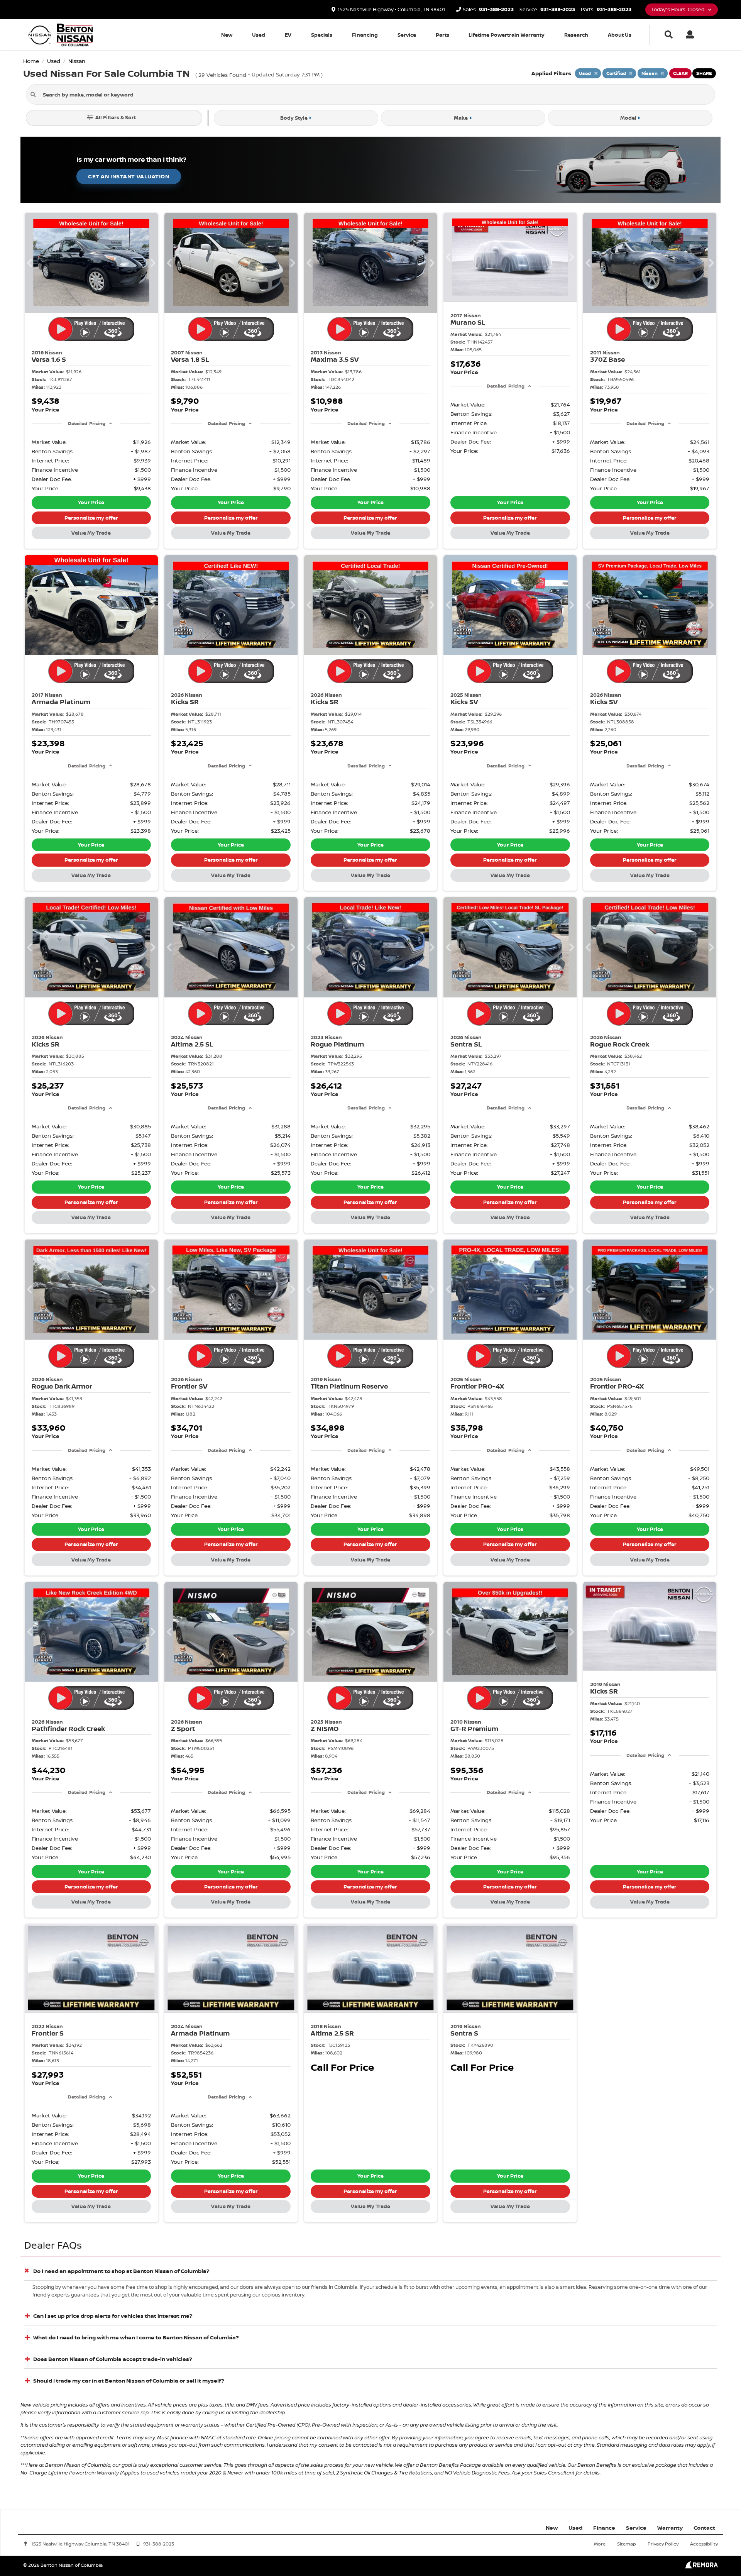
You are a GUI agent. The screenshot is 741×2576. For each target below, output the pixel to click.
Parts (442, 35)
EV (288, 35)
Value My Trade (91, 533)
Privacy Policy (663, 2544)
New (227, 35)
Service (407, 35)
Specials (322, 35)
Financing (365, 35)
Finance (604, 2528)
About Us (620, 35)
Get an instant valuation (129, 176)
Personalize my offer (91, 518)
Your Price (91, 502)
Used (259, 35)
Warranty (670, 2528)
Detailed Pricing (87, 423)
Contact (704, 2528)
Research (576, 35)
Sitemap (627, 2544)
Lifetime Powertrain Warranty (507, 35)
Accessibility (704, 2544)
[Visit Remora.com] (701, 2567)
